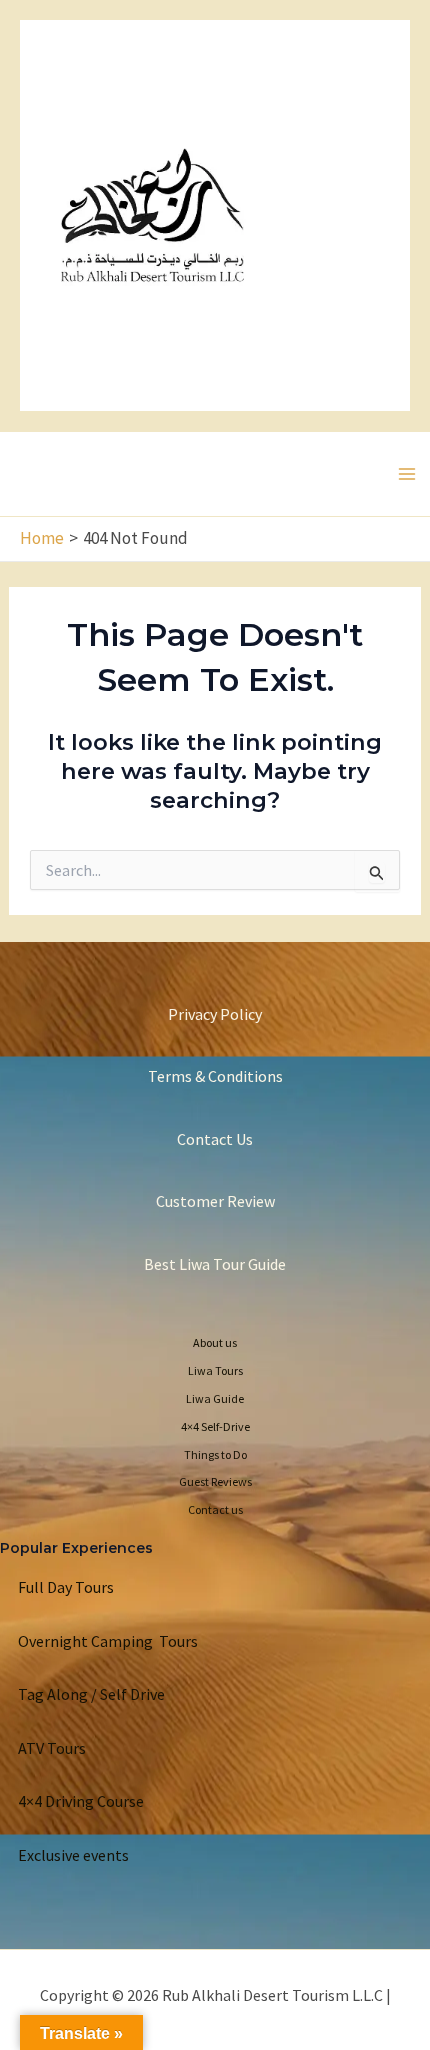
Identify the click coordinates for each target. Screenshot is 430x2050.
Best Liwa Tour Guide (215, 1264)
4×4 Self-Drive (215, 1426)
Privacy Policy (215, 1014)
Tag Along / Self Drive (91, 1694)
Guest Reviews (215, 1481)
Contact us (215, 1509)
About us (215, 1342)
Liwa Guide (215, 1398)
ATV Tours (52, 1748)
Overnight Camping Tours (108, 1641)
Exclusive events (73, 1855)
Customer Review (215, 1201)
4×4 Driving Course (81, 1801)
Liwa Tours (215, 1370)
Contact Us (215, 1139)
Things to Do (215, 1454)
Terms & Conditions (215, 1076)
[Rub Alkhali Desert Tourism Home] (152, 214)
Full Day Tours (66, 1587)
